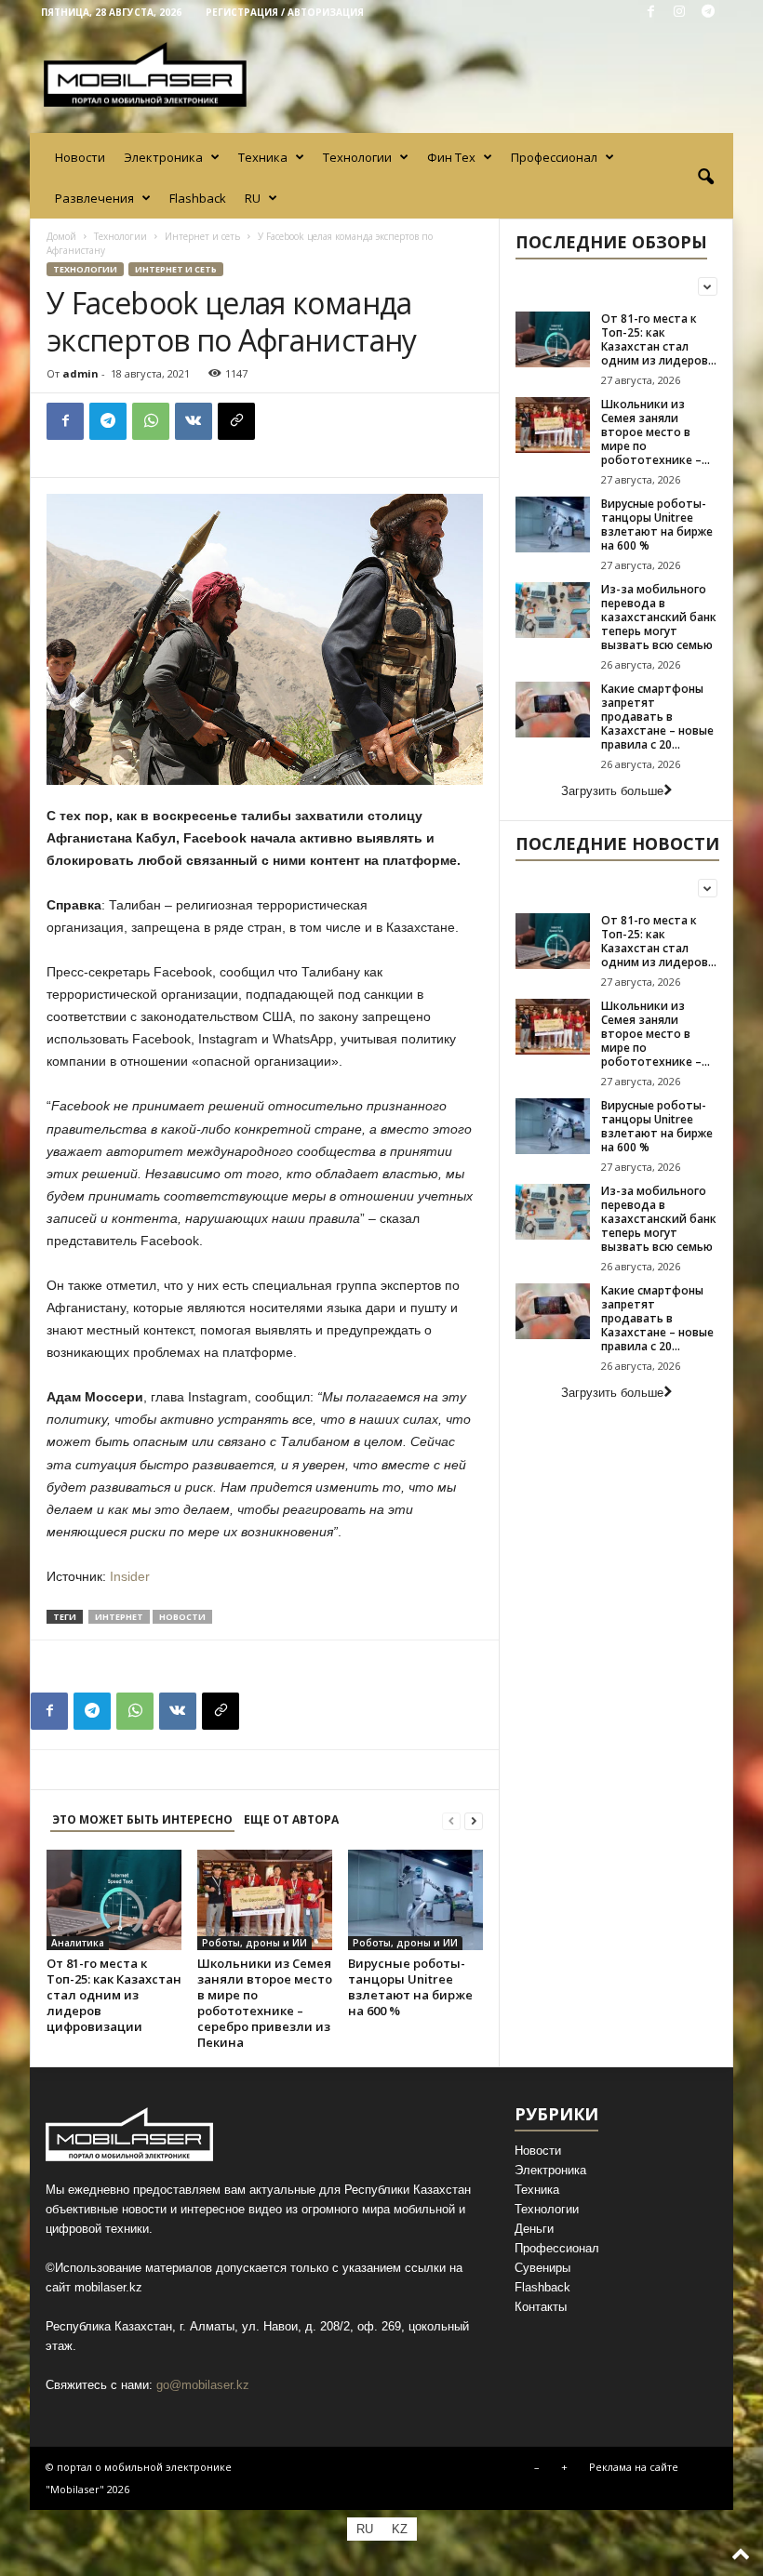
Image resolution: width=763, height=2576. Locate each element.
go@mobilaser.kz (203, 2385)
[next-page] (474, 1820)
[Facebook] (650, 13)
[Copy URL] (236, 421)
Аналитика (78, 1943)
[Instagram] (679, 13)
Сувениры (542, 2268)
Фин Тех (451, 157)
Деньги (534, 2229)
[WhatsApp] (151, 421)
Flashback (198, 198)
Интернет (119, 1617)
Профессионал (554, 157)
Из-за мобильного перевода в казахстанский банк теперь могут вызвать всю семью (659, 617)
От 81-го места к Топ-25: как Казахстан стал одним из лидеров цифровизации (114, 1995)
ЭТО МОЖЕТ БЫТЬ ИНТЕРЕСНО (142, 1819)
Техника (263, 157)
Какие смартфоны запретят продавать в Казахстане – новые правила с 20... (657, 717)
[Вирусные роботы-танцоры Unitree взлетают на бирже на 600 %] (415, 1900)
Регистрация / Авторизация (285, 12)
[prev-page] (451, 1820)
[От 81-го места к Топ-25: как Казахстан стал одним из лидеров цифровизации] (114, 1900)
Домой (61, 236)
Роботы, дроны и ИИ (254, 1943)
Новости (80, 157)
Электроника (163, 157)
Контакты (541, 2307)
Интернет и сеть (202, 236)
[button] (705, 178)
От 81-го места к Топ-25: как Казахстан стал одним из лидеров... (659, 339)
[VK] (194, 421)
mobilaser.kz (108, 2287)
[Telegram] (708, 13)
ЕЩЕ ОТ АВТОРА (291, 1819)
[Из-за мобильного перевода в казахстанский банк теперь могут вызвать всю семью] (553, 610)
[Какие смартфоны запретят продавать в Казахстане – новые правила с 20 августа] (553, 710)
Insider (128, 1576)
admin (80, 373)
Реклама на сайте (634, 2467)
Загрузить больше (612, 791)
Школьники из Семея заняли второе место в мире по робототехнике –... (656, 432)
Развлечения (94, 198)
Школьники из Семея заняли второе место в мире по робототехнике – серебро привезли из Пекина (265, 2003)
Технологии (357, 157)
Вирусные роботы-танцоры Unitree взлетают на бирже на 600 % (410, 1987)
